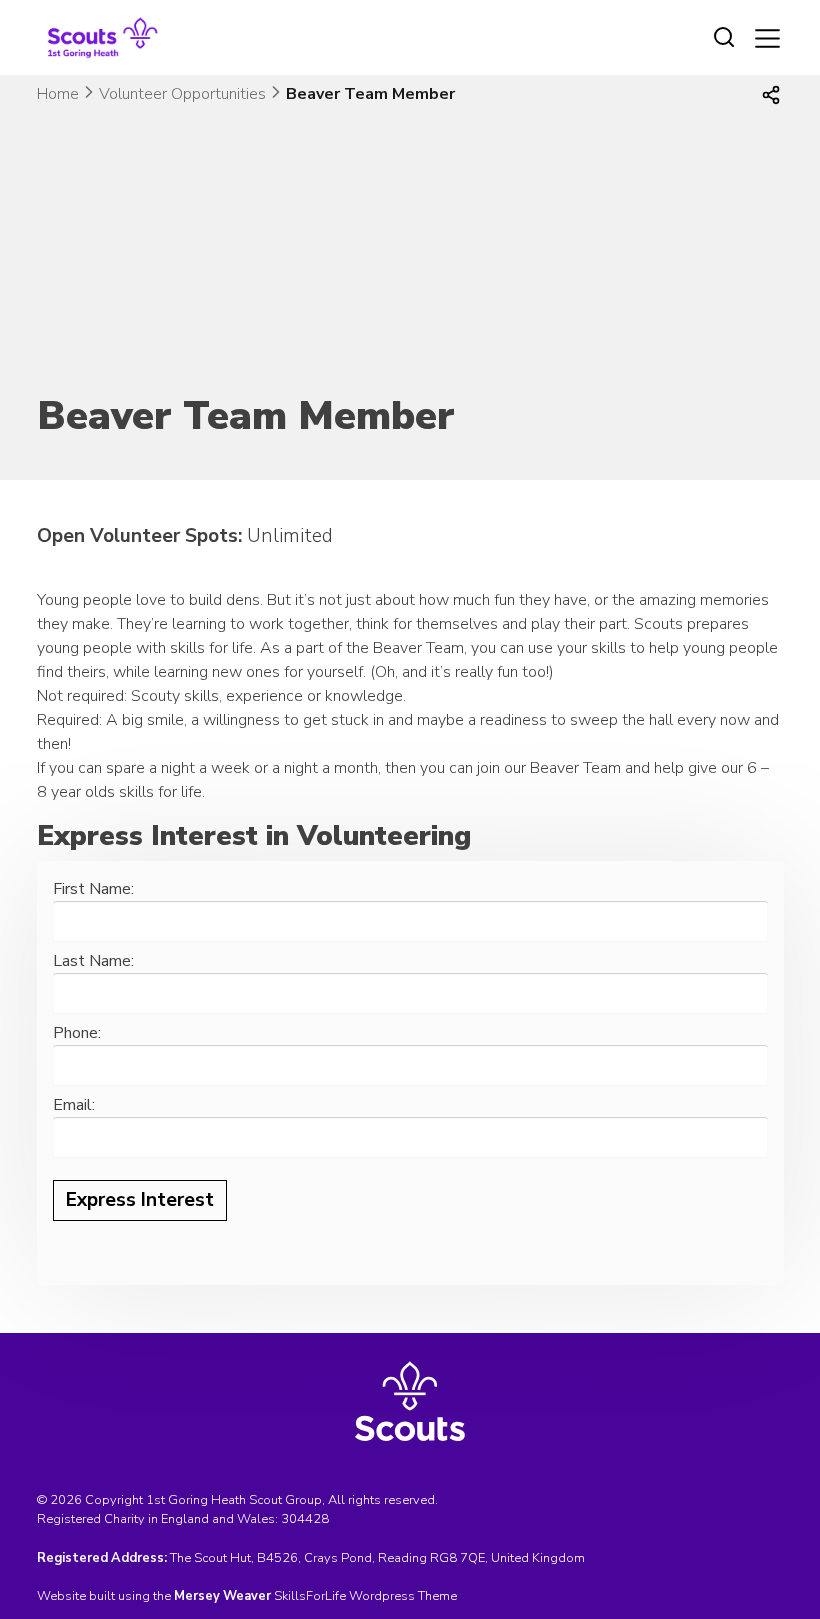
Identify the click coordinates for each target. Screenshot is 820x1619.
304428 (305, 1519)
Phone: (77, 1033)
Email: (74, 1105)
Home (58, 94)
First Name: (93, 889)
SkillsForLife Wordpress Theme (365, 1596)
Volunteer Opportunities (182, 94)
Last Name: (93, 961)
